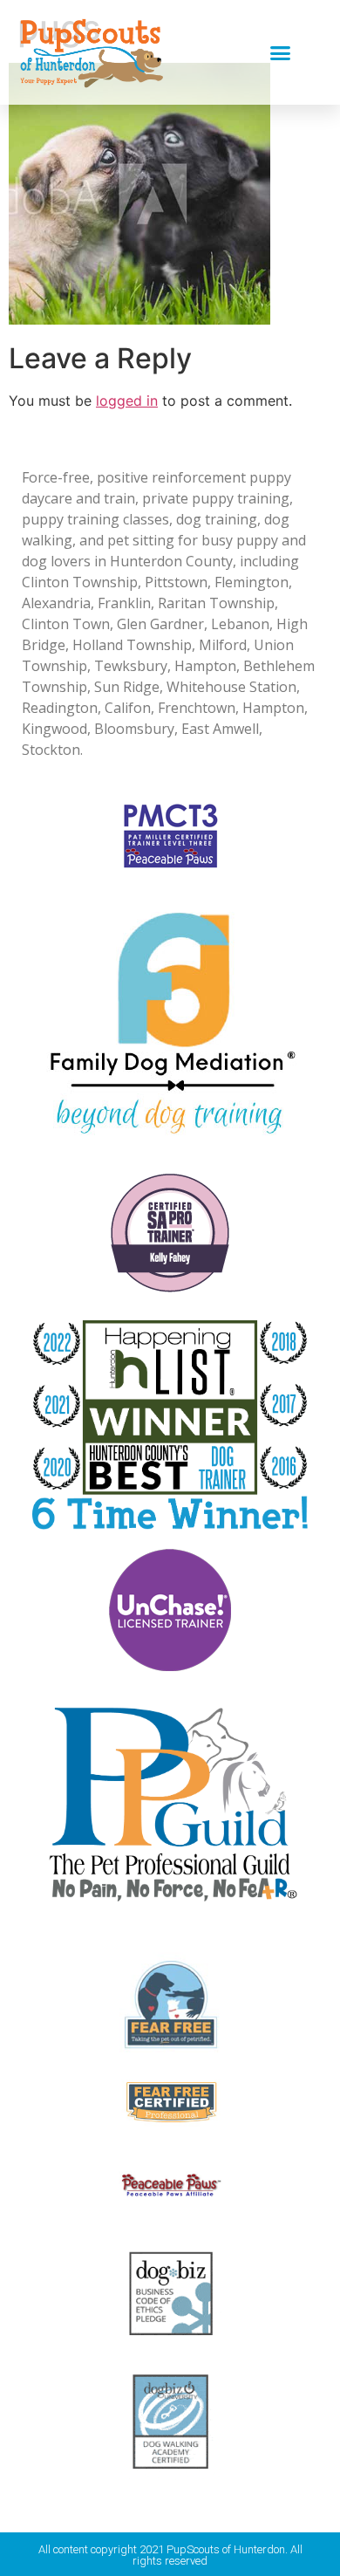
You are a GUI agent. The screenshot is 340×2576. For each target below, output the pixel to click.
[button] (281, 52)
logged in (127, 401)
